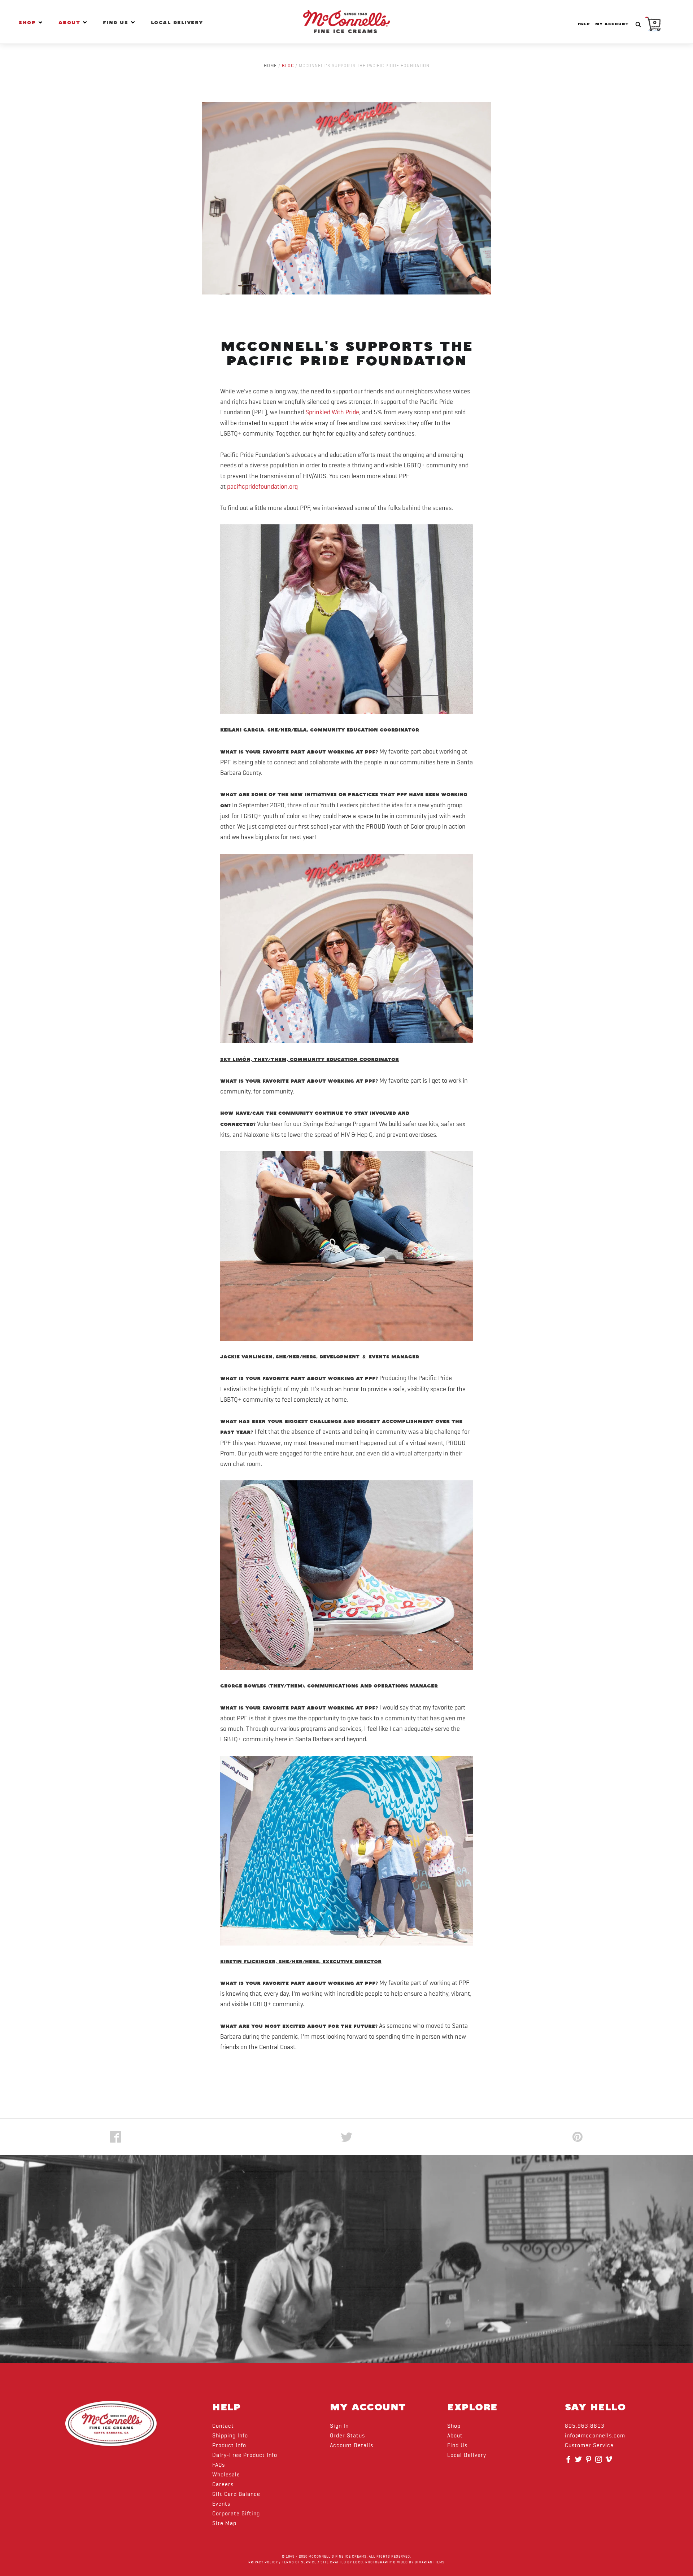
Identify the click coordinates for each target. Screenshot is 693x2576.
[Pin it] (577, 2137)
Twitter (579, 2462)
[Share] (115, 2137)
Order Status (347, 2436)
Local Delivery (177, 23)
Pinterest (589, 2462)
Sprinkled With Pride (332, 412)
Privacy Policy (263, 2562)
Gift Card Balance (236, 2494)
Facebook (569, 2462)
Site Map (224, 2524)
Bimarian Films (430, 2562)
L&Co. (359, 2562)
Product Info (229, 2446)
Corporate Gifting (236, 2514)
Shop (29, 23)
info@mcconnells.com (595, 2436)
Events (221, 2504)
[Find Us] (133, 22)
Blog (288, 66)
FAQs (219, 2465)
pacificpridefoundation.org (262, 487)
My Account (612, 24)
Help (584, 24)
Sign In (339, 2426)
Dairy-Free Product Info (245, 2455)
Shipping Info (230, 2436)
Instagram (600, 2462)
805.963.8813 (585, 2426)
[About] (85, 22)
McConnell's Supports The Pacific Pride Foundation (347, 354)
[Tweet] (346, 2137)
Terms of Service (299, 2562)
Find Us (117, 23)
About (71, 23)
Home (270, 66)
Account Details (352, 2446)
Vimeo (610, 2462)
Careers (223, 2485)
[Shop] (40, 22)
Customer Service (589, 2446)
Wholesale (226, 2475)
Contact (223, 2426)
